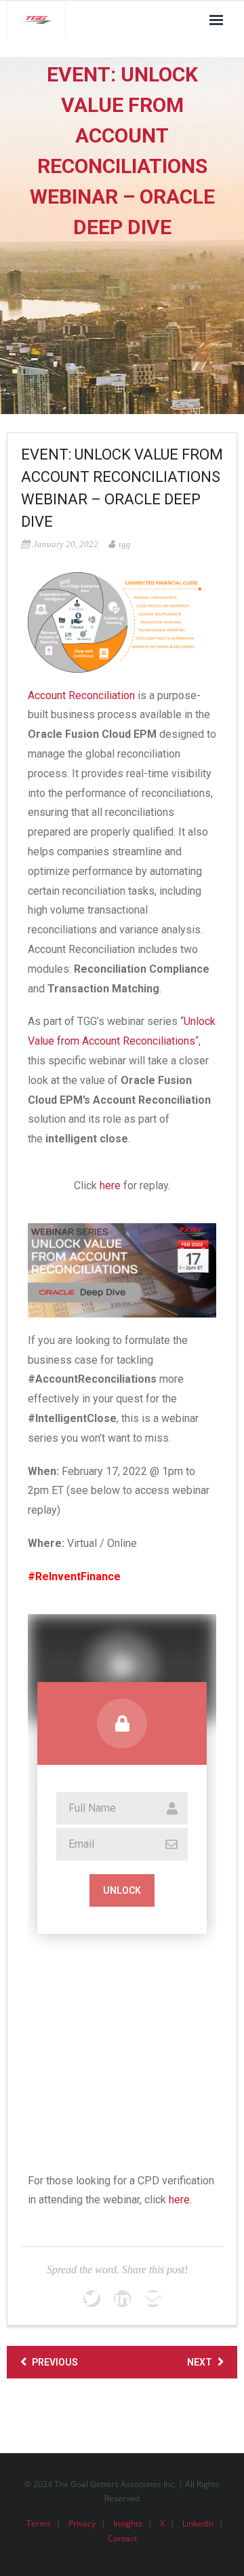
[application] (122, 1667)
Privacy (82, 2523)
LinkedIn (198, 2523)
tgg (125, 544)
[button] (122, 1667)
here (110, 1186)
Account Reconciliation (81, 695)
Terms (39, 2523)
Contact (122, 2538)
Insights (128, 2523)
